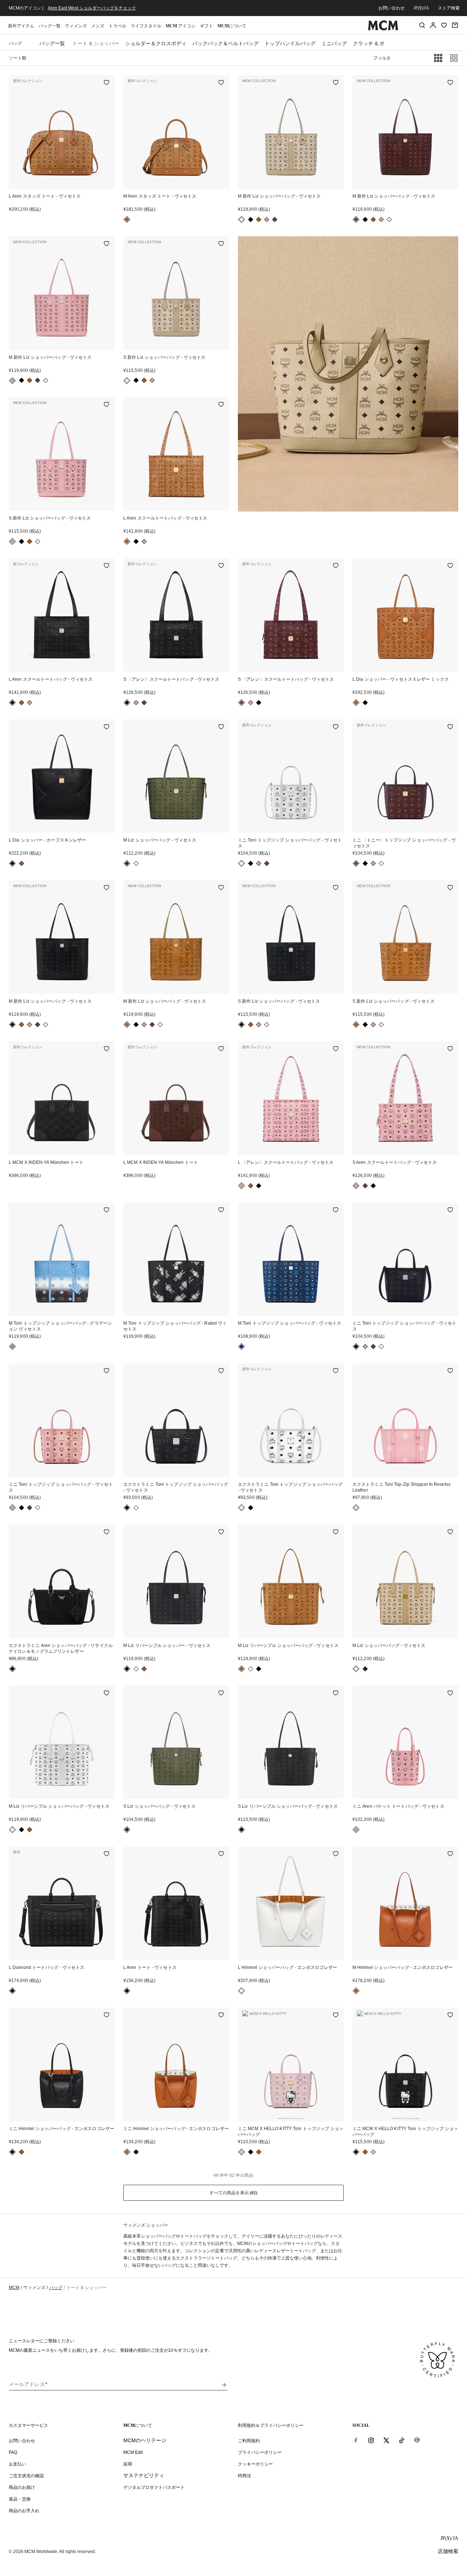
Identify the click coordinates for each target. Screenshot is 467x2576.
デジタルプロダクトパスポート (154, 2487)
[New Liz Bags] (348, 374)
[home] (383, 29)
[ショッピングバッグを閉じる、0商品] (455, 25)
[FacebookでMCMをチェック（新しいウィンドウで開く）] (356, 2440)
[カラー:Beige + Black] (242, 219)
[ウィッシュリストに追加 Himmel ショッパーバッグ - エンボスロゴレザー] (336, 1854)
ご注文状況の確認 (26, 2476)
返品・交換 (20, 2499)
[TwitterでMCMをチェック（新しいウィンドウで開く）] (386, 2440)
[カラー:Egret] (242, 1991)
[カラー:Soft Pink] (267, 219)
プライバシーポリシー (260, 2452)
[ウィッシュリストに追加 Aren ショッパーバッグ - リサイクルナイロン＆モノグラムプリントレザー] (107, 1532)
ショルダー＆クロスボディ (156, 43)
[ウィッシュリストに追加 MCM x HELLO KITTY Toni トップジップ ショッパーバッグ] (336, 2016)
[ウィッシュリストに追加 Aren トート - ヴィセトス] (221, 1854)
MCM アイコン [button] (181, 26)
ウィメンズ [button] (76, 26)
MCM (14, 2288)
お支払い (18, 2464)
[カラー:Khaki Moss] (127, 863)
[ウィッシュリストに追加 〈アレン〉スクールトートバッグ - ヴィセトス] (221, 566)
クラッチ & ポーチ (374, 43)
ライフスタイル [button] (146, 26)
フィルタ (382, 58)
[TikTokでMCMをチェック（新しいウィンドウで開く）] (402, 2440)
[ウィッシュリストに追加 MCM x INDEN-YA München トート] (107, 1049)
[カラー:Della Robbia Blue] (12, 1347)
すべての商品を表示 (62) (233, 2193)
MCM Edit (133, 2452)
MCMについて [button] (232, 26)
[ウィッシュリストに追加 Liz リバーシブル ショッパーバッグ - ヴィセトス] (336, 1532)
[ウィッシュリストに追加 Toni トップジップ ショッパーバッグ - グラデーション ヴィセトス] (107, 1211)
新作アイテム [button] (21, 26)
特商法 (244, 2476)
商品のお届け (22, 2487)
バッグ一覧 (52, 43)
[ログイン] (433, 25)
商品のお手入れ (24, 2511)
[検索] (422, 25)
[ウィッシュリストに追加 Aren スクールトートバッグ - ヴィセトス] (221, 405)
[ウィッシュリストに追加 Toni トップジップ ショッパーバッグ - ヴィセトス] (336, 727)
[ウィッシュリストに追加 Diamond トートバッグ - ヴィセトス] (107, 1854)
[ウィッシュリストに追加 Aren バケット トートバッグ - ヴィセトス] (450, 1694)
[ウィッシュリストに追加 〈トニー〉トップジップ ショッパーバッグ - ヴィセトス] (450, 727)
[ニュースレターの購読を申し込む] (224, 2385)
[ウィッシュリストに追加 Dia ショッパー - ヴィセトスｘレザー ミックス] (450, 566)
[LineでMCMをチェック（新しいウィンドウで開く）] (417, 2440)
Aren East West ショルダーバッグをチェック (92, 8)
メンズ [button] (98, 26)
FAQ (13, 2452)
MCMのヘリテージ (145, 2440)
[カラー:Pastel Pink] (356, 1508)
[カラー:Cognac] (127, 219)
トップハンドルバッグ (290, 43)
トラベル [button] (117, 26)
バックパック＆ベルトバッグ (225, 43)
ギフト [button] (207, 26)
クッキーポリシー (255, 2464)
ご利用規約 (249, 2441)
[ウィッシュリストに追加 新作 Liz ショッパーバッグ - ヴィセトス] (336, 83)
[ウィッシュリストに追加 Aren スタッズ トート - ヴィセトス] (107, 83)
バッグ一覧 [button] (50, 26)
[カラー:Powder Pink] (242, 2152)
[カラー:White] (242, 863)
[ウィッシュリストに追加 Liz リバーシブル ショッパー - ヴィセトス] (221, 1532)
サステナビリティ (144, 2475)
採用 (128, 2464)
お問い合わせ (391, 8)
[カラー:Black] (251, 219)
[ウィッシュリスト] (444, 25)
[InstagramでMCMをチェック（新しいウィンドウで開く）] (371, 2440)
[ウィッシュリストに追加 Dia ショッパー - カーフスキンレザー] (107, 727)
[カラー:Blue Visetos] (242, 1347)
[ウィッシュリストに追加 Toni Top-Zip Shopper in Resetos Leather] (450, 1371)
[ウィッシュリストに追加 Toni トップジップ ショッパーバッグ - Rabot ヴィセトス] (221, 1211)
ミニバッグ (334, 43)
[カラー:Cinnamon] (275, 219)
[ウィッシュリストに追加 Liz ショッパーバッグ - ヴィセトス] (221, 727)
